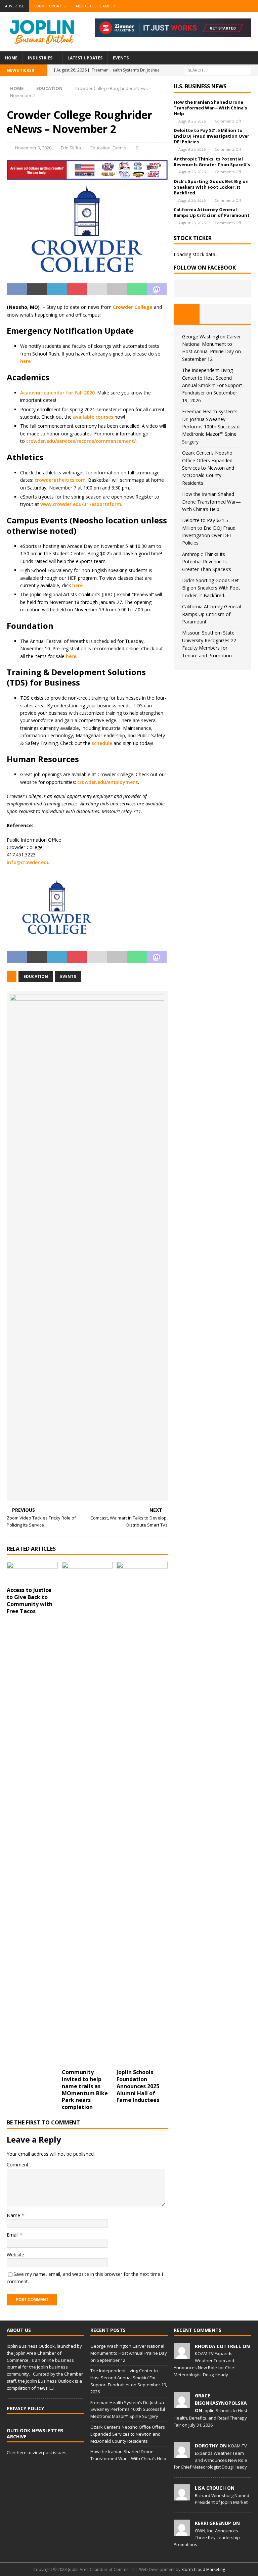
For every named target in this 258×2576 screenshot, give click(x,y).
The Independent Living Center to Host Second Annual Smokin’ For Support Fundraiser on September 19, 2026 (212, 385)
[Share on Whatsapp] (137, 289)
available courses (93, 417)
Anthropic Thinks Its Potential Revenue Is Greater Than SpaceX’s (212, 162)
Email (13, 2235)
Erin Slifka (71, 148)
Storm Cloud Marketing (203, 2569)
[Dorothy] (182, 2455)
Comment (18, 2165)
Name (14, 2215)
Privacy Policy (25, 2408)
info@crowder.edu (28, 862)
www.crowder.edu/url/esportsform (81, 504)
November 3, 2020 (33, 148)
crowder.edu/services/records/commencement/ (81, 441)
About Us (19, 2330)
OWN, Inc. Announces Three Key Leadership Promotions (207, 2538)
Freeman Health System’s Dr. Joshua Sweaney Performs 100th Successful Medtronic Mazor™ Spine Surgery (211, 427)
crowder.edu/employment (108, 782)
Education (100, 148)
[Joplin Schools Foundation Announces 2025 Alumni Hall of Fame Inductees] (142, 1814)
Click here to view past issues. (37, 2452)
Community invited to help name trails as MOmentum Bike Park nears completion (85, 2090)
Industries (40, 58)
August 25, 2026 (192, 121)
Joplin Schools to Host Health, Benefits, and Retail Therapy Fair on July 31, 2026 (210, 2418)
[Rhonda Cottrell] (182, 2355)
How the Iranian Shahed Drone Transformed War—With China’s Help (210, 108)
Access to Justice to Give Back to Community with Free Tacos (30, 1600)
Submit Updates (50, 6)
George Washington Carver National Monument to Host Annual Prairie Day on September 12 (129, 2353)
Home (11, 58)
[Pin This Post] (77, 289)
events (68, 976)
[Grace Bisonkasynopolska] (182, 2404)
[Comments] (238, 314)
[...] (52, 2388)
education (36, 976)
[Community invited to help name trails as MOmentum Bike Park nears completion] (87, 1814)
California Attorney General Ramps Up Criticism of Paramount (212, 212)
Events (121, 58)
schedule (102, 743)
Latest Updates (85, 58)
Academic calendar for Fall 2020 (57, 393)
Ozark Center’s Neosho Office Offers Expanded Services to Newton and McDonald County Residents (208, 468)
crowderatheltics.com (60, 480)
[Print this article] (117, 289)
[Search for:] (218, 70)
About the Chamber (95, 6)
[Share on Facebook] (17, 289)
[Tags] (212, 314)
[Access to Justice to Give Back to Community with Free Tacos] (32, 1573)
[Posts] (187, 314)
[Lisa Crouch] (182, 2497)
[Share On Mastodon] (157, 289)
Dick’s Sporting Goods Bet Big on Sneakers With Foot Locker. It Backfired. (211, 187)
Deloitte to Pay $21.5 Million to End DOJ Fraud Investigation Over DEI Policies (211, 136)
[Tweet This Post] (37, 289)
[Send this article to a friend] (97, 289)
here (25, 361)
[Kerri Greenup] (182, 2532)
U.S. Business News (200, 86)
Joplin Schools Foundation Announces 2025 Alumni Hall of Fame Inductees (138, 2086)
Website (15, 2255)
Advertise (15, 6)
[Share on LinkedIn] (57, 289)
